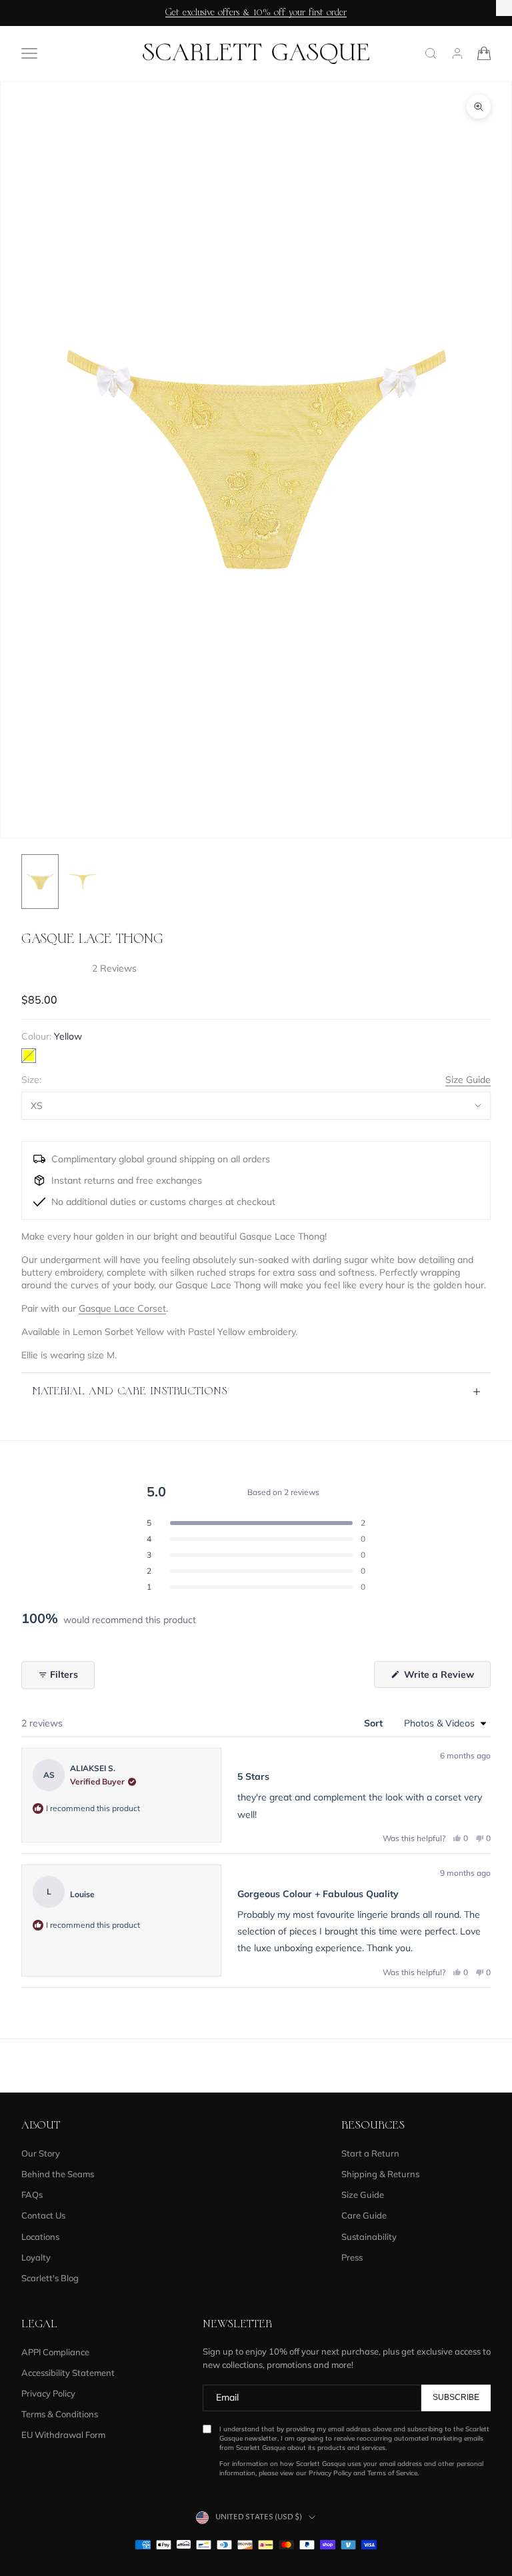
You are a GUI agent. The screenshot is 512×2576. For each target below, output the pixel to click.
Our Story (41, 2153)
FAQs (32, 2195)
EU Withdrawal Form (63, 2435)
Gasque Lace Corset (122, 1308)
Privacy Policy (48, 2393)
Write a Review (446, 1678)
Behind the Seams (58, 2174)
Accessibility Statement (68, 2373)
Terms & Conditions (60, 2414)
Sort (375, 1723)
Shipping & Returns (380, 2174)
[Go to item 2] (83, 882)
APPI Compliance (55, 2352)
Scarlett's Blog (50, 2278)
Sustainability (369, 2237)
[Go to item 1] (40, 882)
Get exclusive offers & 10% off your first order (256, 13)
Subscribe (456, 2397)
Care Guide (364, 2215)
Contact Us (43, 2215)
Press (352, 2257)
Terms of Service (392, 2473)
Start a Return (370, 2153)
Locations (40, 2237)
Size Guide (468, 1080)
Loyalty (36, 2257)
